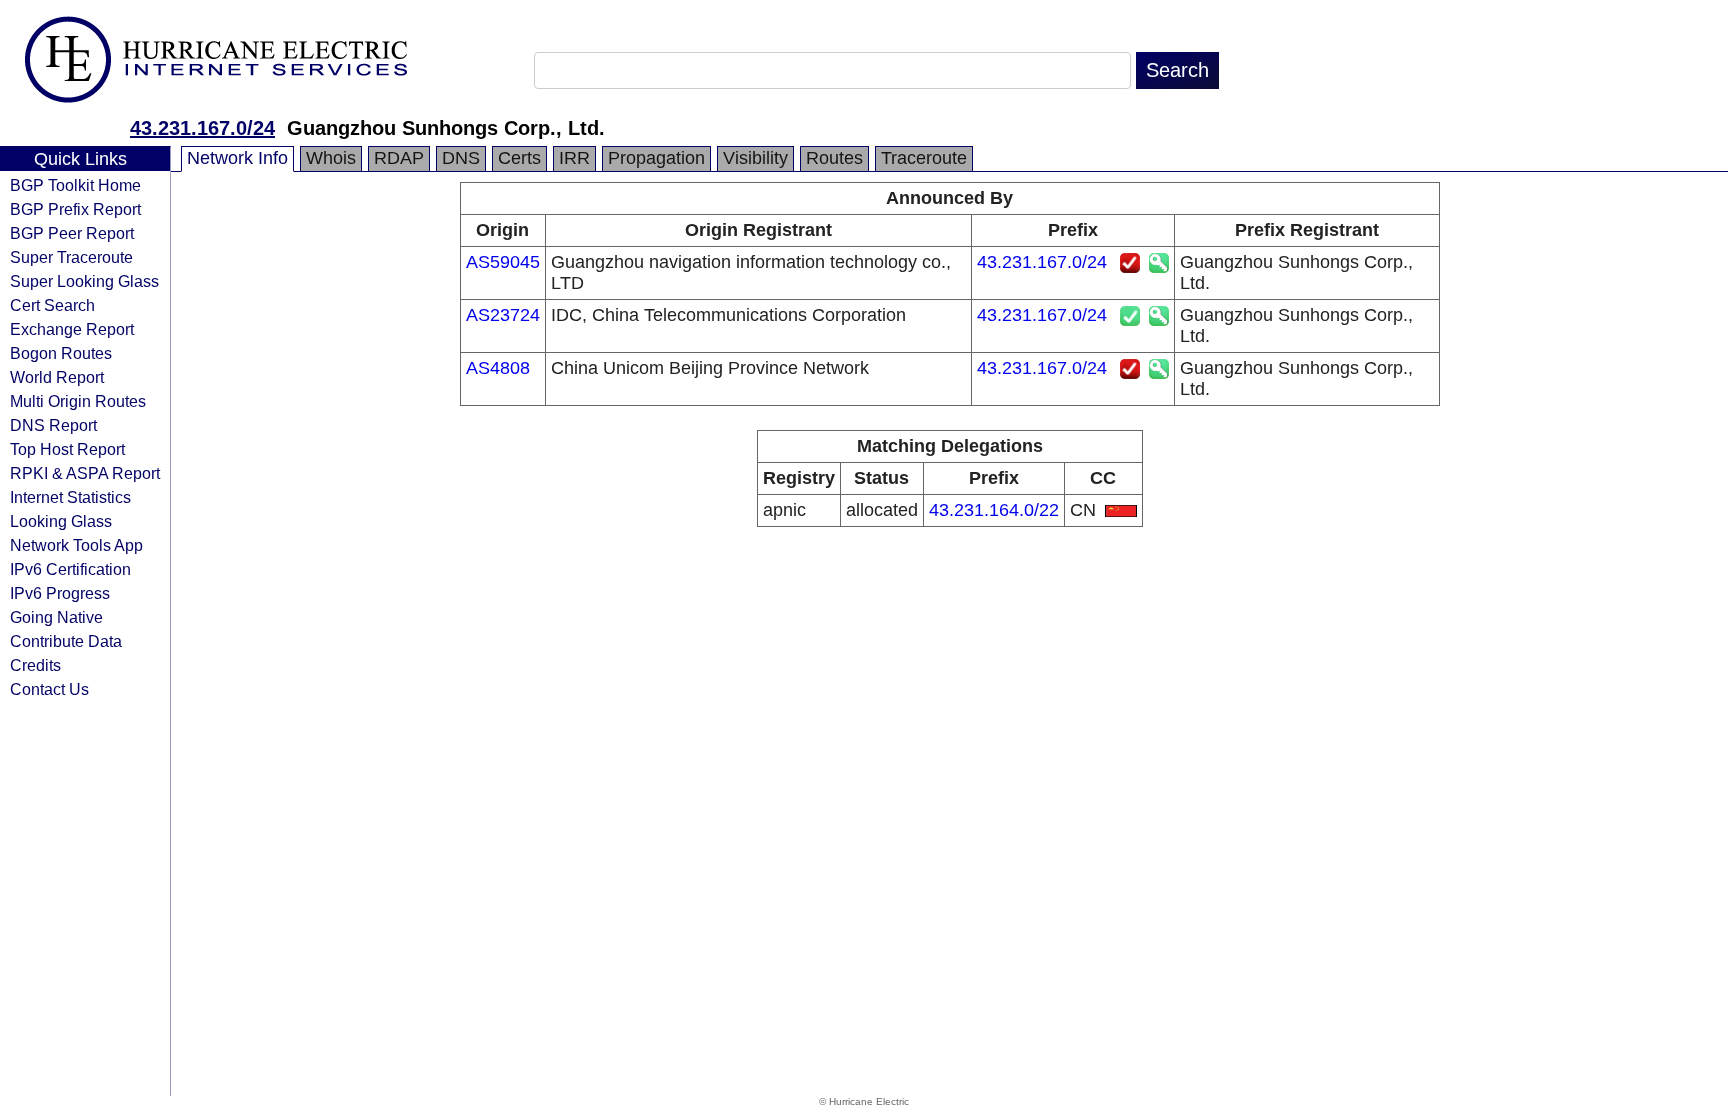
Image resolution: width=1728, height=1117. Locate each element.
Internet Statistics (70, 497)
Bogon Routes (61, 353)
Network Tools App (76, 545)
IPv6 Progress (60, 593)
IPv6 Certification (70, 569)
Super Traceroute (71, 257)
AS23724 (503, 315)
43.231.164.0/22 (994, 510)
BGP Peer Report (72, 233)
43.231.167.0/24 (202, 128)
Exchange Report (72, 329)
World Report (57, 377)
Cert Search (52, 305)
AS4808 (498, 368)
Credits (35, 665)
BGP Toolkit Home (75, 185)
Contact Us (49, 689)
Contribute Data (66, 641)
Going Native (56, 617)
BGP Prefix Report (75, 209)
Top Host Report (67, 449)
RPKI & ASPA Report (85, 473)
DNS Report (53, 425)
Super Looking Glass (84, 281)
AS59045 (503, 262)
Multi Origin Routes (78, 401)
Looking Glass (61, 521)
